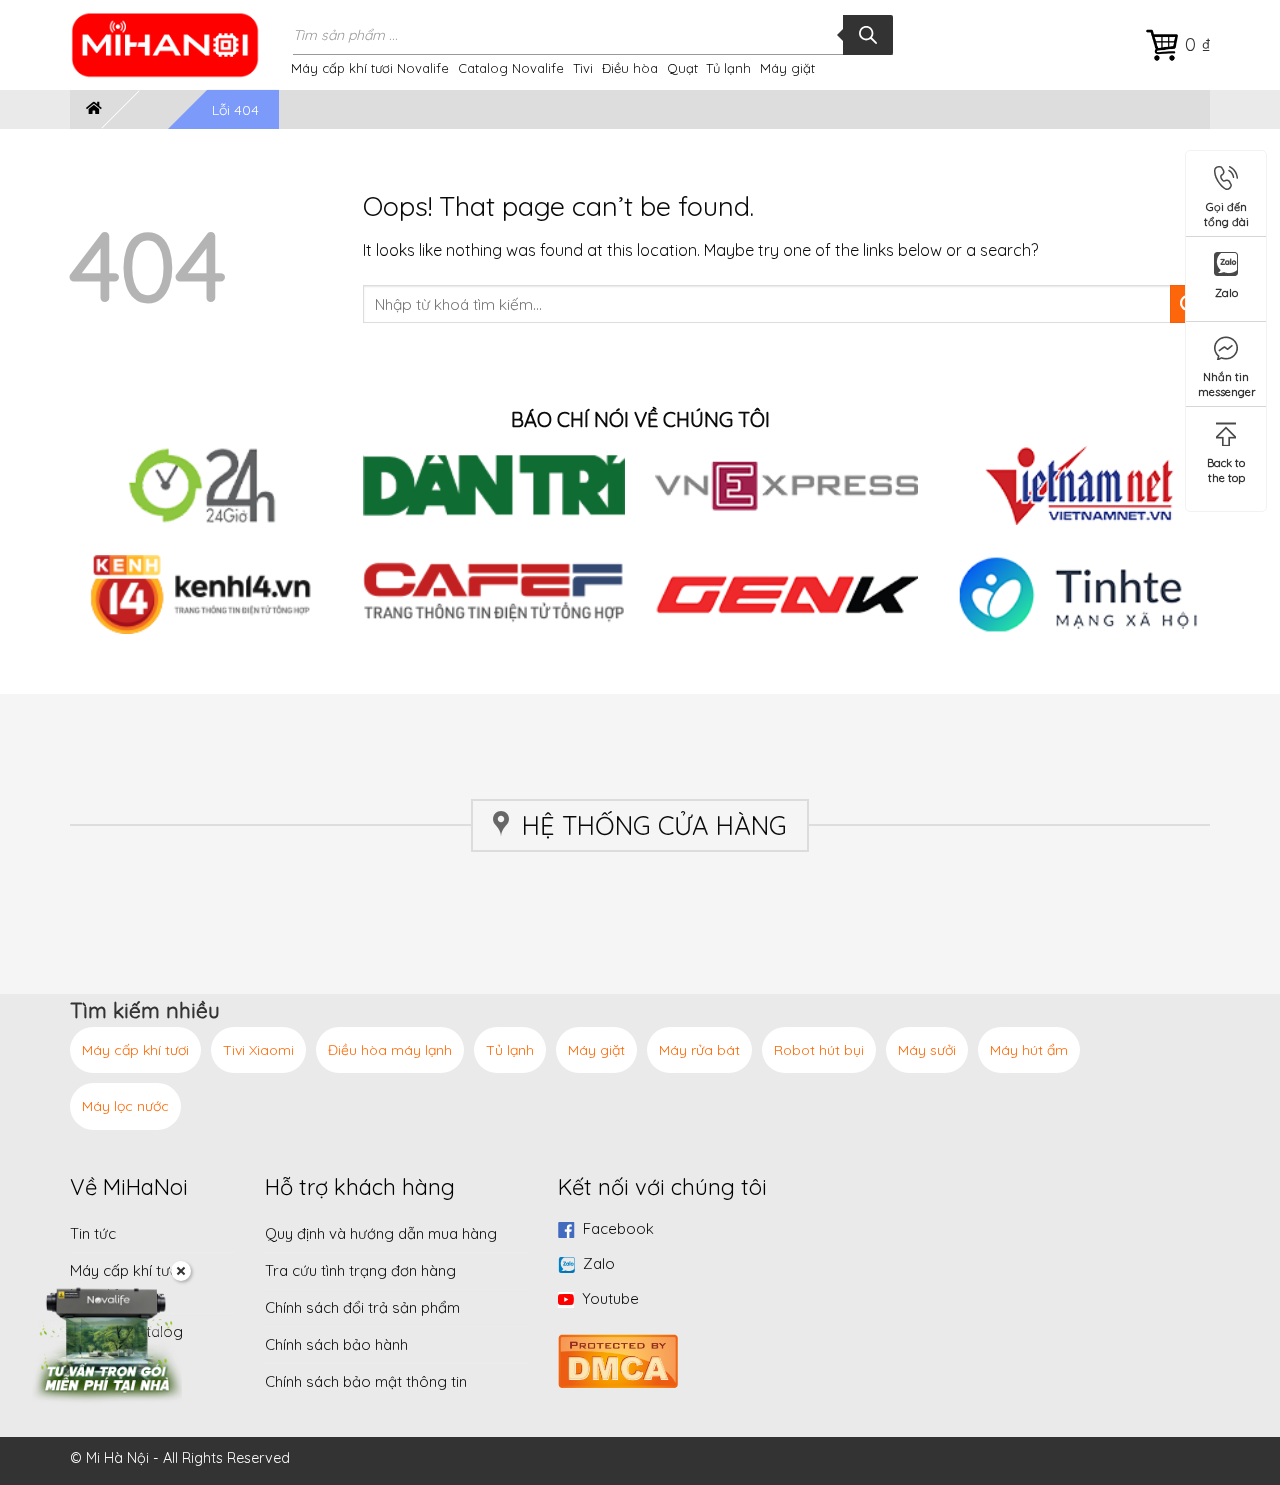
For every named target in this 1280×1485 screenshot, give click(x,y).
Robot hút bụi (819, 1050)
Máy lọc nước (125, 1106)
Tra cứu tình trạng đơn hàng (360, 1270)
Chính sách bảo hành (336, 1344)
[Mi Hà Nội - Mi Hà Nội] (178, 45)
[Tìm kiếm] (868, 35)
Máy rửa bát (699, 1050)
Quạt (682, 68)
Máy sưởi (927, 1050)
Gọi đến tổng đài (1226, 210)
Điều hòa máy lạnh (390, 1050)
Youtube (610, 1298)
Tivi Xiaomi (258, 1050)
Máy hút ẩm (1029, 1050)
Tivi (583, 68)
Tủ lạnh (728, 68)
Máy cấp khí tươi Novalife (370, 68)
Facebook (618, 1228)
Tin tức (93, 1233)
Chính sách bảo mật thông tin (366, 1381)
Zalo (599, 1263)
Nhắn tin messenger (1227, 380)
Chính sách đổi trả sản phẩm (362, 1307)
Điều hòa (630, 68)
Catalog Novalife (511, 68)
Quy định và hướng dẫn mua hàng (381, 1233)
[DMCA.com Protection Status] (618, 1358)
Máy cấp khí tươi (135, 1050)
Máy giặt (787, 68)
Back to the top (1226, 466)
